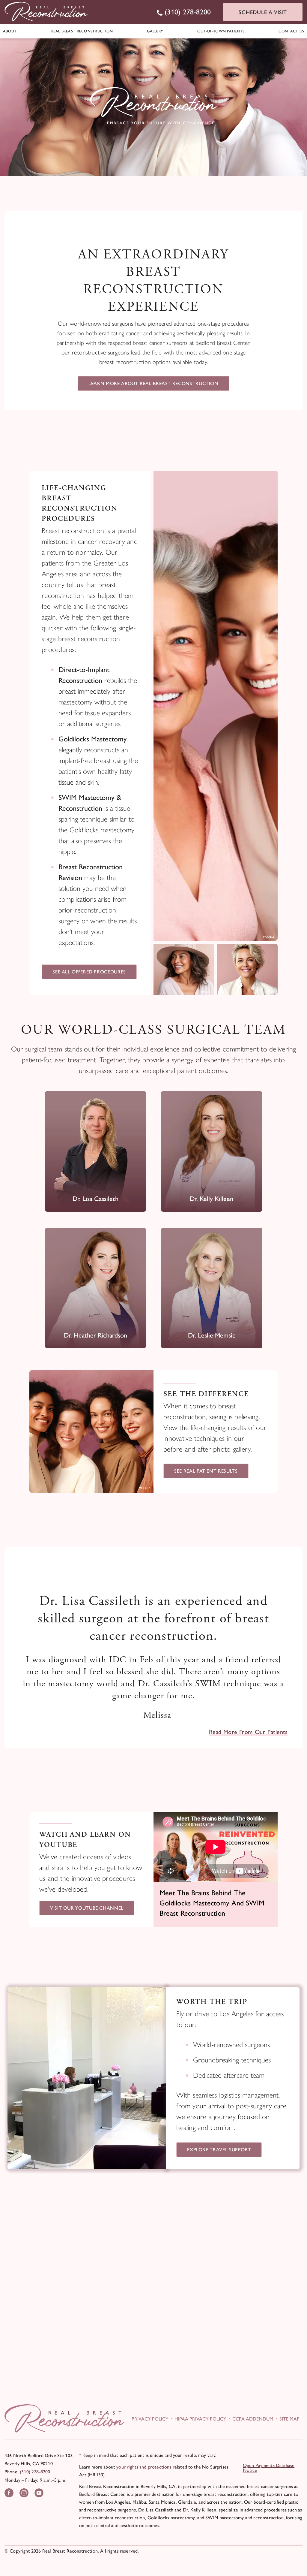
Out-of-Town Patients (221, 31)
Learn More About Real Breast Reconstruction (153, 383)
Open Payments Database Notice (269, 2468)
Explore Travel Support (219, 2150)
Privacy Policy (150, 2419)
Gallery (155, 31)
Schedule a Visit (263, 12)
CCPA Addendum (253, 2419)
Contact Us (291, 31)
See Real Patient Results (206, 1471)
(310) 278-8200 (35, 2472)
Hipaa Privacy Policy (200, 2419)
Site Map (289, 2419)
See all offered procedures (89, 972)
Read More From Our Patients (248, 1732)
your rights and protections (144, 2467)
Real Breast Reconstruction (82, 31)
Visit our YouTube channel (87, 1908)
